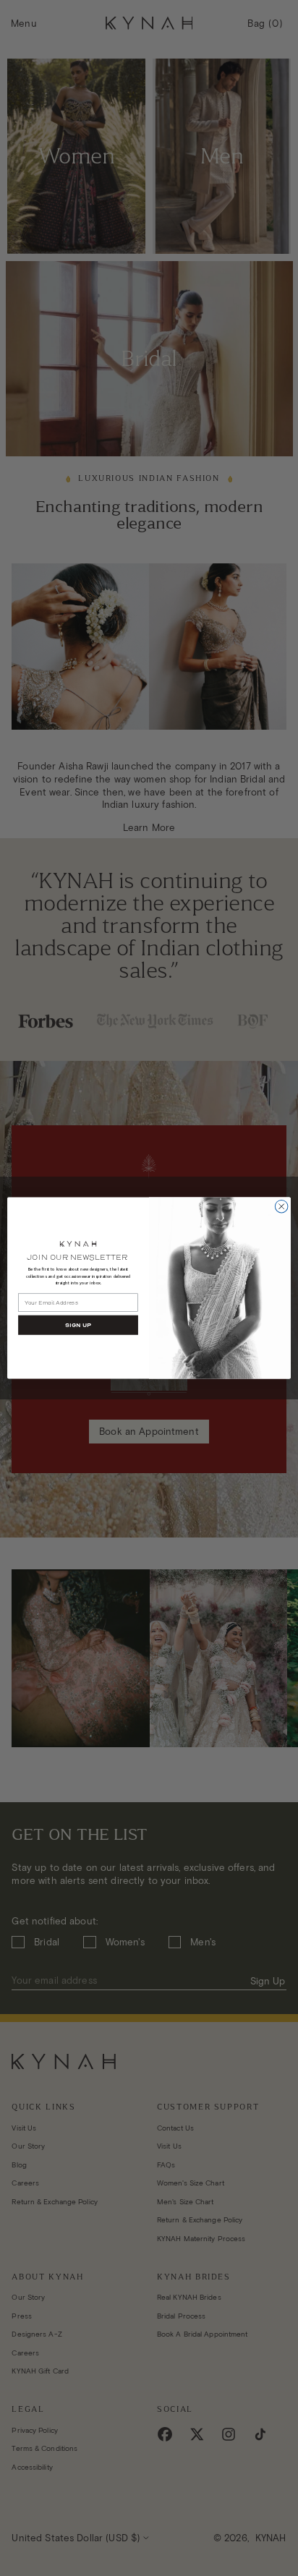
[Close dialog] (281, 1206)
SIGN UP (78, 1325)
